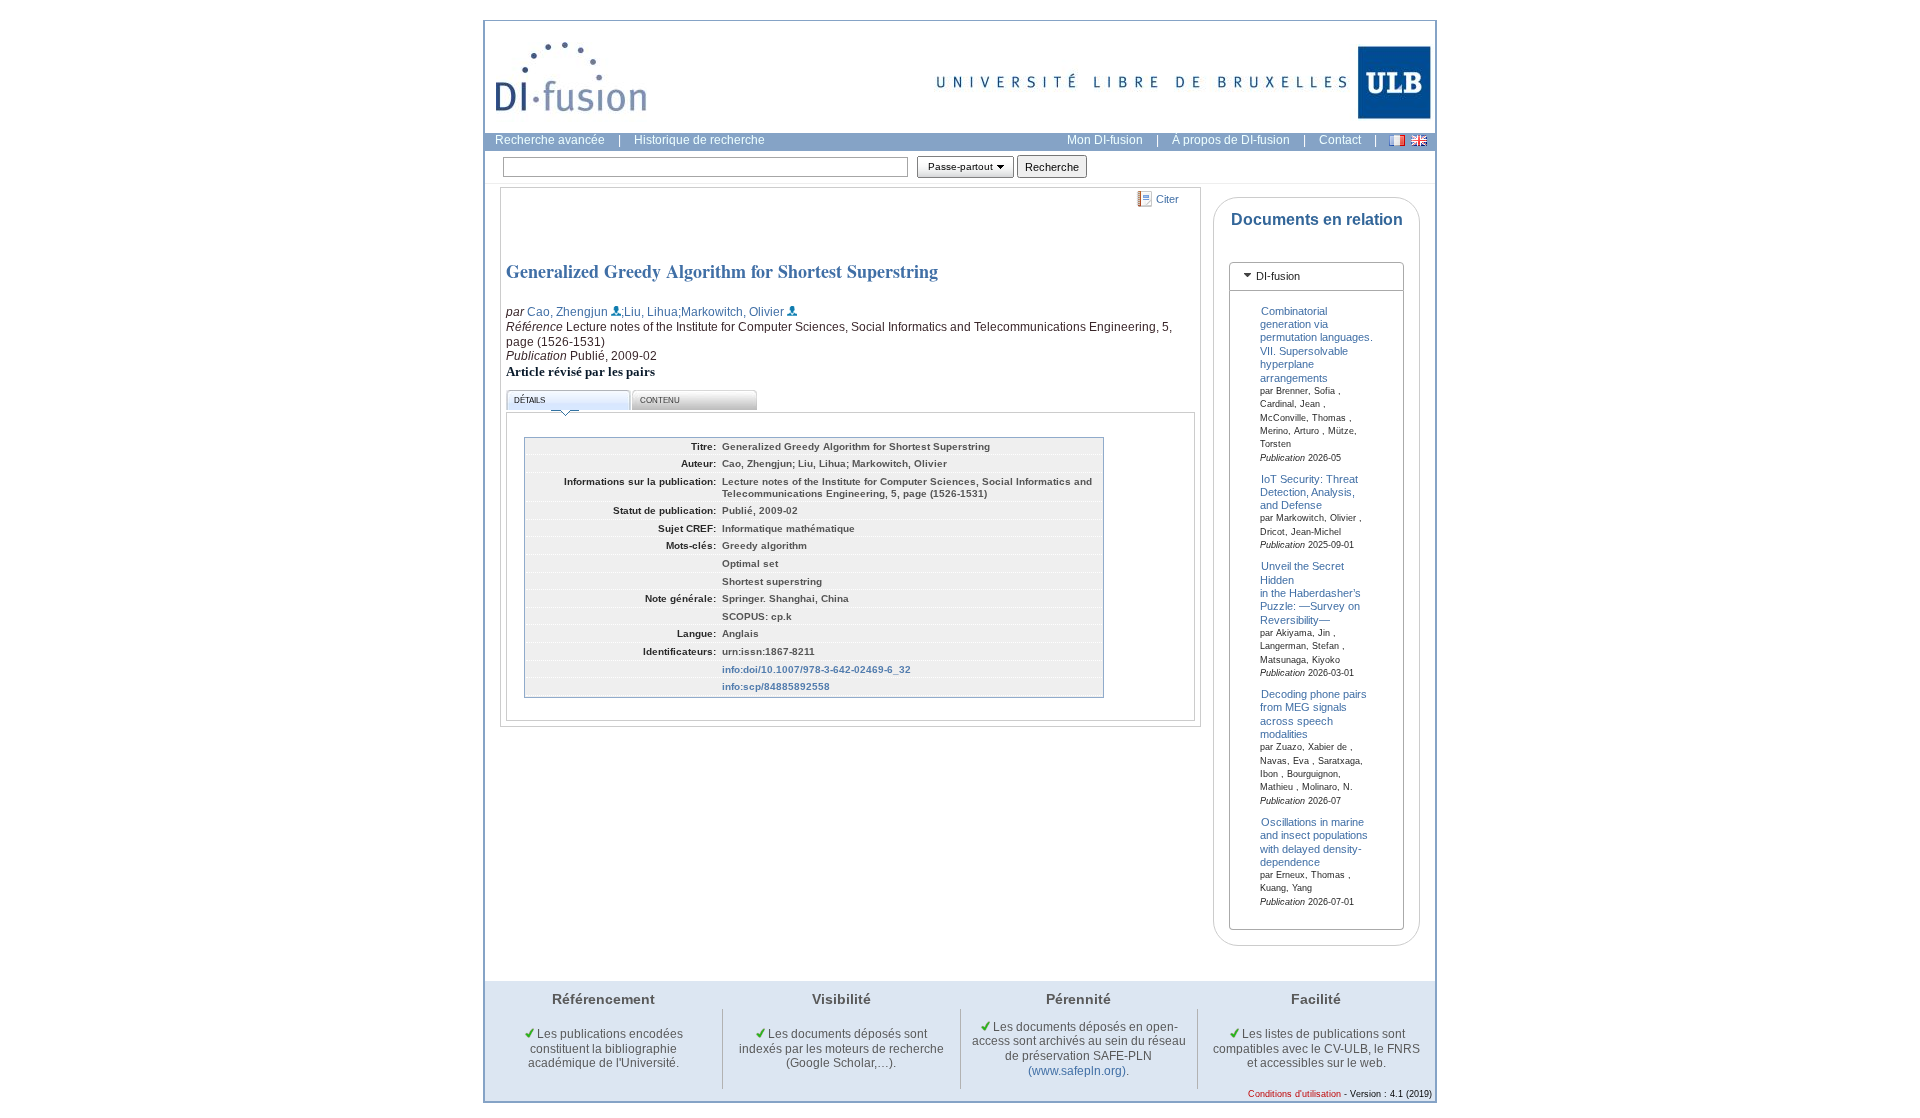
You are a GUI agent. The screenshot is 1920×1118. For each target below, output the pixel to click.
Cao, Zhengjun (567, 312)
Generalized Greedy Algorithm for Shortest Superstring (722, 271)
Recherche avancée (550, 140)
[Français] (1397, 140)
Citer (1167, 199)
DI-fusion (1278, 276)
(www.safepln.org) (1077, 1071)
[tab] (1316, 276)
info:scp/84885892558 (776, 686)
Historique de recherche (699, 140)
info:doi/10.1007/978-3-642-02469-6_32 (816, 669)
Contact (1340, 140)
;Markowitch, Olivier (731, 312)
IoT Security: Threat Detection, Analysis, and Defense (1309, 491)
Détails (529, 400)
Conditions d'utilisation (1294, 1094)
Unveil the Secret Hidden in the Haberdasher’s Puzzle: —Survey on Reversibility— (1310, 593)
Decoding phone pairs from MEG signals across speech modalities (1314, 714)
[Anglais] (1419, 140)
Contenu (660, 400)
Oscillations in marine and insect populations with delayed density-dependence (1314, 841)
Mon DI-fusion (1105, 140)
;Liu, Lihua (649, 312)
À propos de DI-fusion (1231, 140)
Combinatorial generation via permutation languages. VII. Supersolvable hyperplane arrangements (1316, 343)
